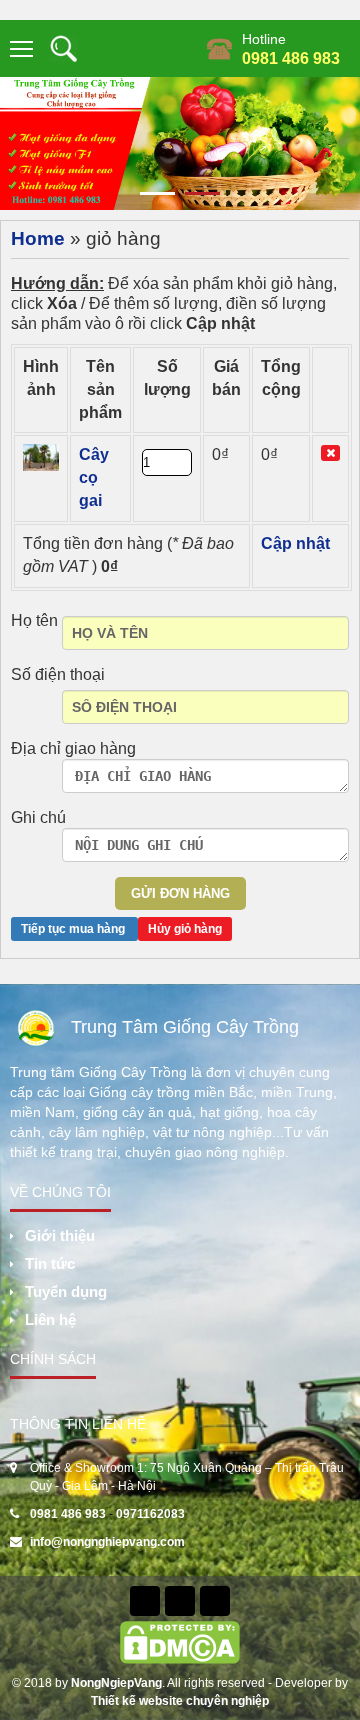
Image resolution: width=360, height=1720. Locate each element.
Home (38, 238)
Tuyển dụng (66, 1291)
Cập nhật (295, 543)
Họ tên (34, 620)
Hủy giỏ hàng (185, 929)
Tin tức (50, 1263)
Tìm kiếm (63, 48)
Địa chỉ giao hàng (73, 748)
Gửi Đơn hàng (180, 893)
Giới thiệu (60, 1235)
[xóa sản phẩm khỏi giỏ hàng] (330, 453)
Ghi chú (38, 817)
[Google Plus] (215, 1601)
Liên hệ (50, 1319)
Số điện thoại (58, 674)
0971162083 (150, 1514)
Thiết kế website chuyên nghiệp (180, 1701)
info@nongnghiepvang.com (107, 1542)
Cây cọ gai (94, 477)
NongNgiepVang (116, 1683)
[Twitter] (180, 1601)
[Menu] (22, 49)
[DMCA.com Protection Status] (180, 1642)
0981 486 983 (291, 58)
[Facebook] (145, 1601)
